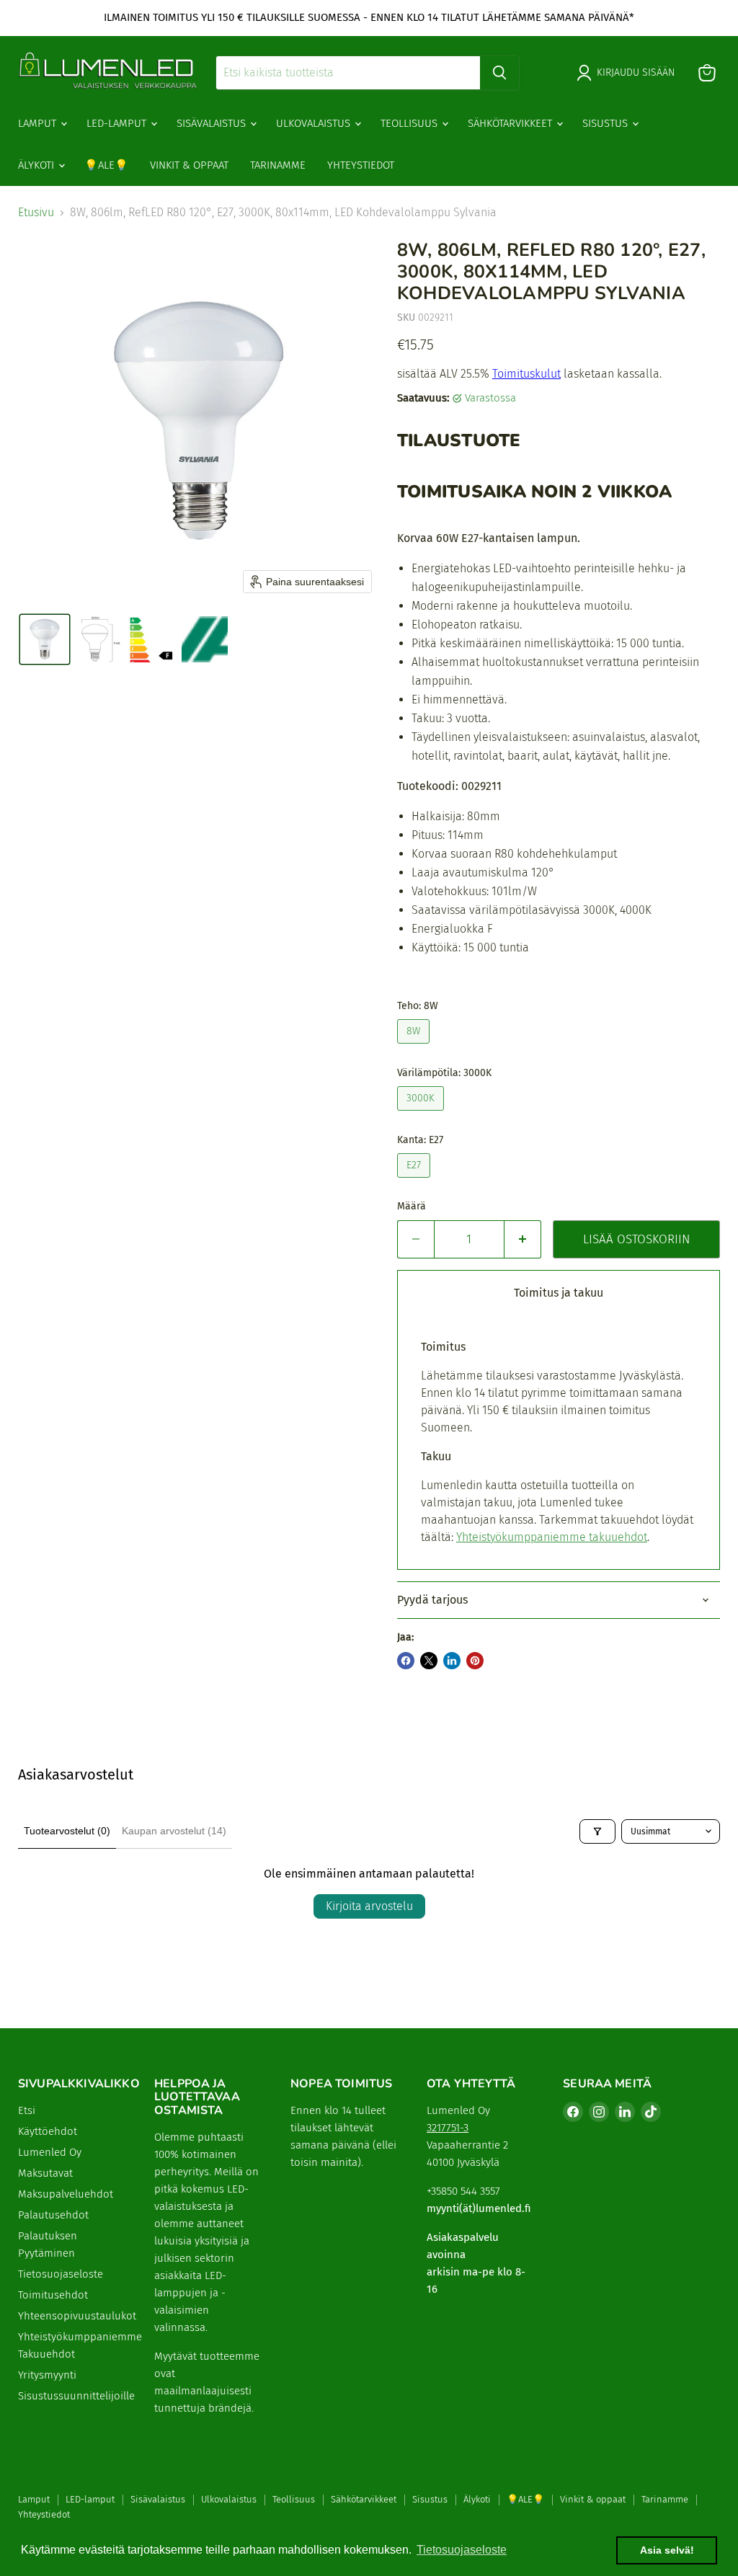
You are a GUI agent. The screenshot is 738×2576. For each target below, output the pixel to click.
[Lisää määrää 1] (523, 1240)
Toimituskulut (526, 374)
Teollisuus (410, 123)
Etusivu (36, 213)
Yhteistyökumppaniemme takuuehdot (552, 1537)
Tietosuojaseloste (61, 2274)
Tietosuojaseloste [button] (462, 2550)
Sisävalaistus (213, 123)
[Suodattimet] (597, 1831)
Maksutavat (45, 2173)
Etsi (27, 2110)
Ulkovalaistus (315, 123)
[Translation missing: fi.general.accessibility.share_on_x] (429, 1661)
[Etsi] (499, 73)
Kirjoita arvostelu (369, 1906)
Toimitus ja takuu (559, 1293)
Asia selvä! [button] (667, 2550)
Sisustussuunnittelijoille (76, 2396)
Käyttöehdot (48, 2131)
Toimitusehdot (53, 2295)
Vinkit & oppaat (189, 165)
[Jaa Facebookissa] (406, 1661)
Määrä (412, 1207)
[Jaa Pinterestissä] (475, 1661)
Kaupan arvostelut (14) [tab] (174, 1831)
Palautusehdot (53, 2215)
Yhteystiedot (361, 165)
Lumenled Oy (50, 2152)
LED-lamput (118, 123)
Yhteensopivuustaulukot (77, 2316)
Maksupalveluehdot (66, 2194)
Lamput (39, 123)
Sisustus (606, 123)
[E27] (415, 1181)
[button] (45, 639)
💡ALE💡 (106, 165)
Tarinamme (278, 165)
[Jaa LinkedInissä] (452, 1661)
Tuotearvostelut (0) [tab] (67, 1831)
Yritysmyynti (47, 2375)
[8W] (415, 1047)
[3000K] (422, 1114)
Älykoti (37, 165)
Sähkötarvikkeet (511, 123)
